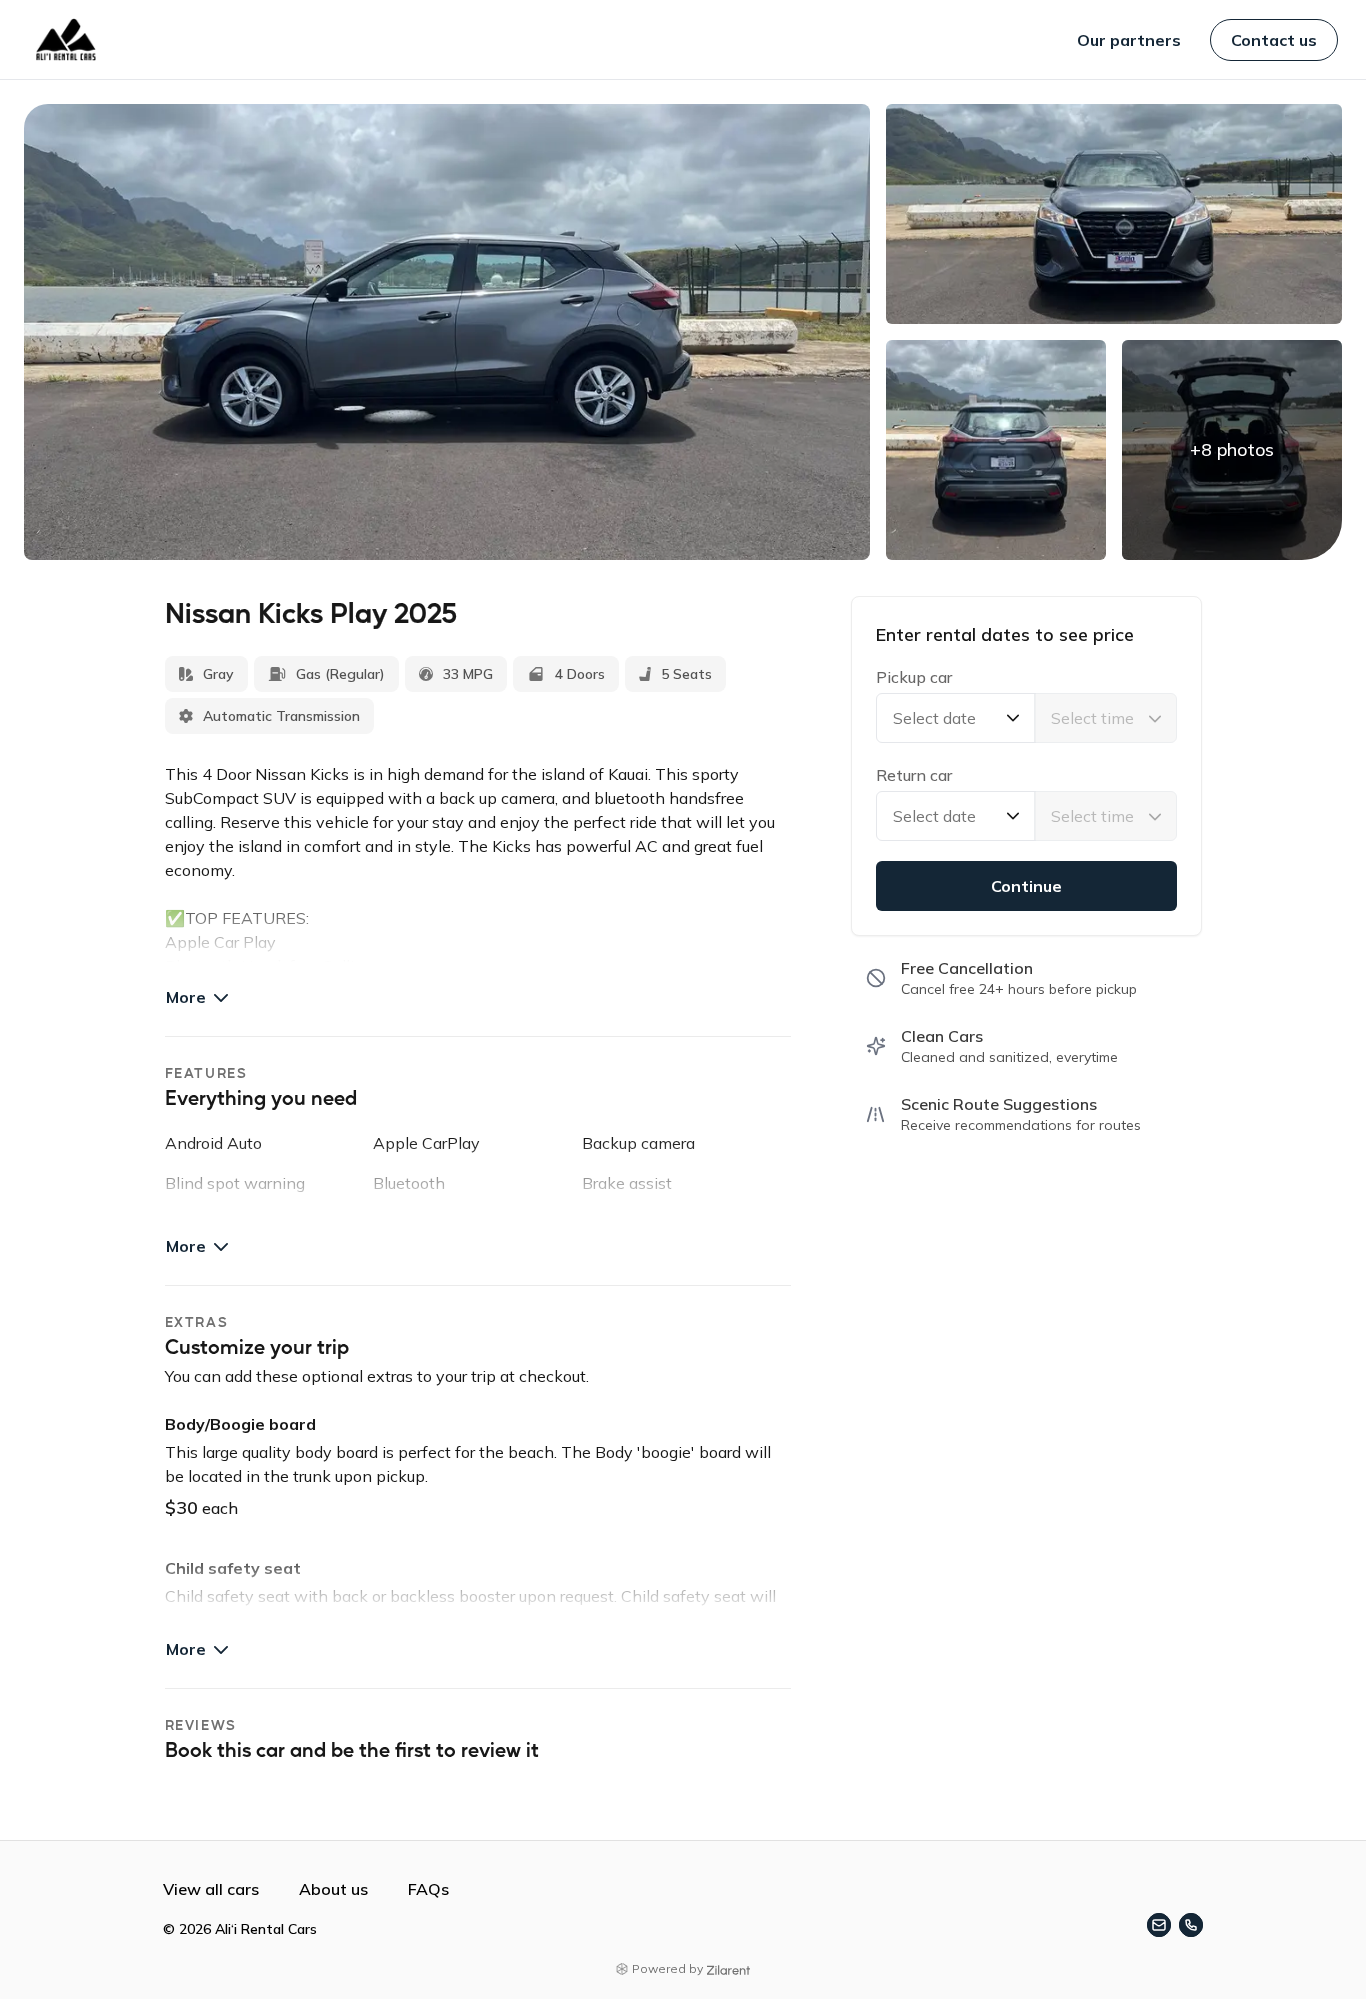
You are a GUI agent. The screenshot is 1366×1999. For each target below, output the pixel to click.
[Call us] (1191, 1925)
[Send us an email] (1159, 1925)
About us (333, 1889)
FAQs (428, 1889)
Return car (914, 775)
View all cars (211, 1889)
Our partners (1129, 40)
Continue (1026, 886)
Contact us (1274, 40)
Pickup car (914, 677)
